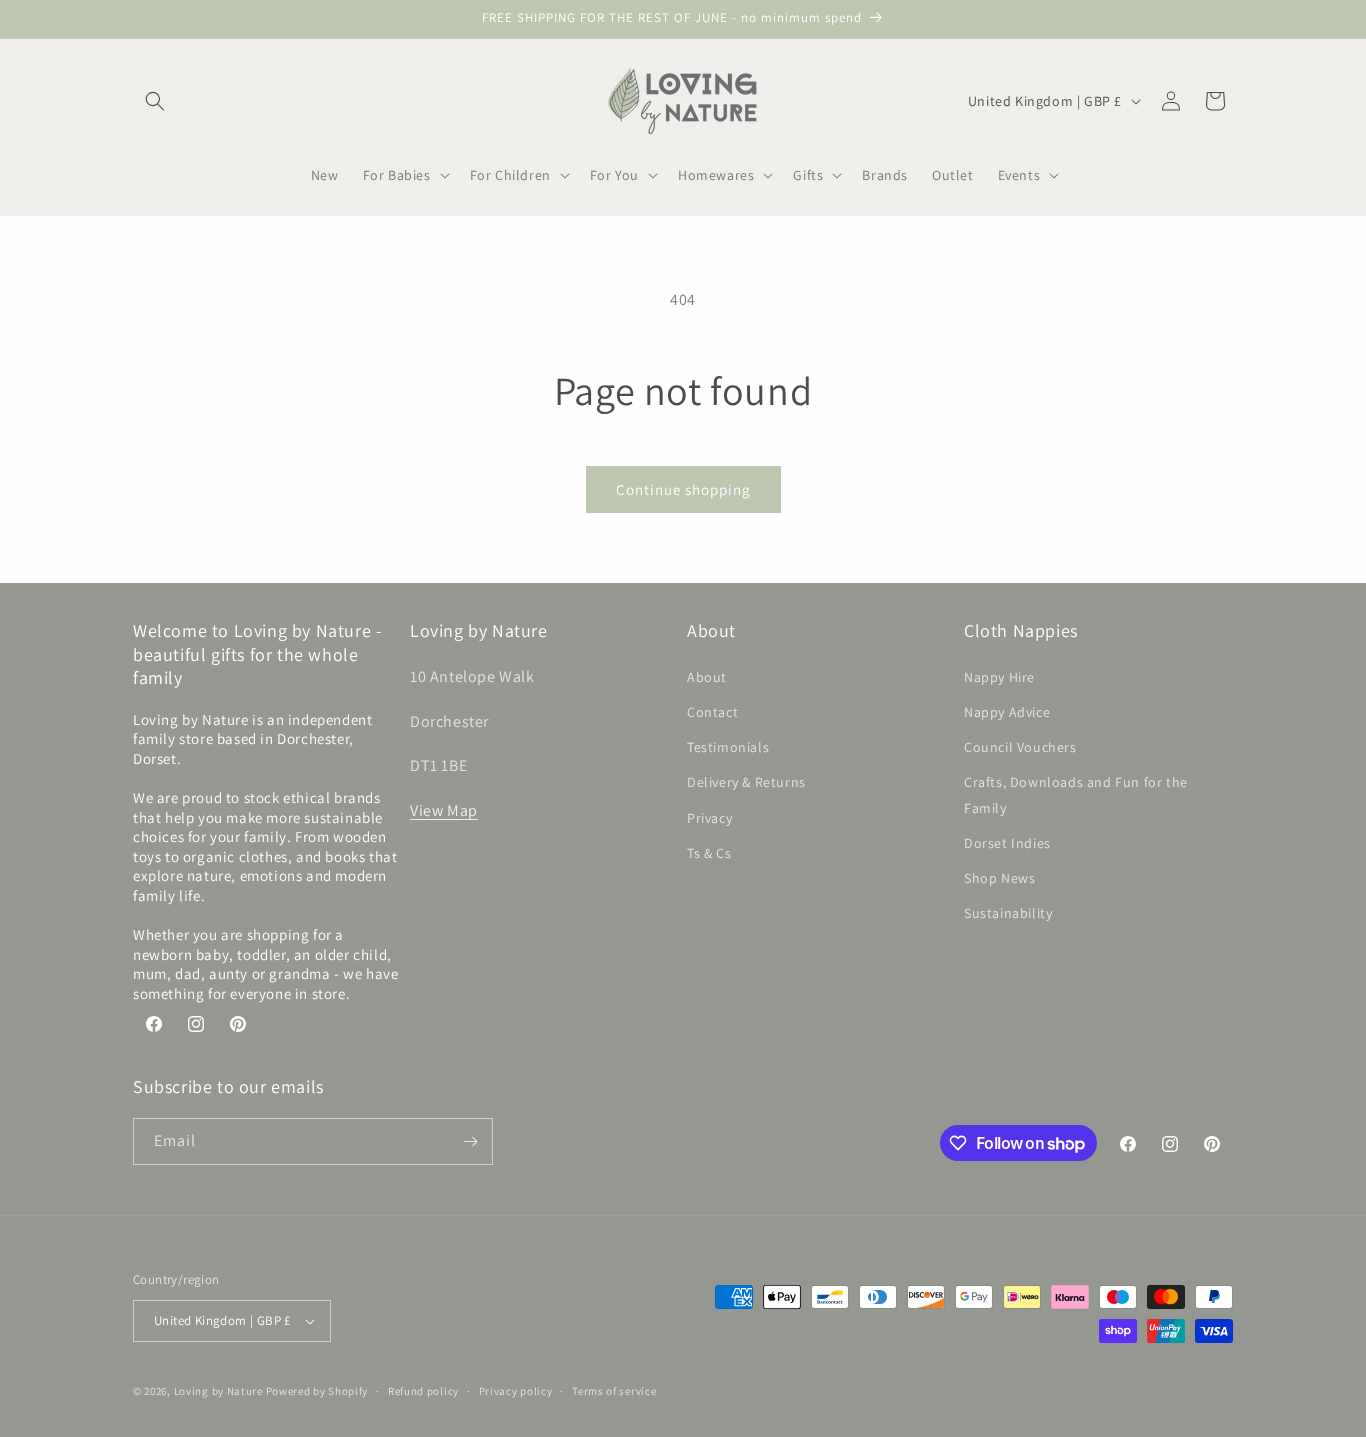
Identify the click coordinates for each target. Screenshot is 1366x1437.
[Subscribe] (470, 1141)
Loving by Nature (218, 1391)
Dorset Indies (1007, 843)
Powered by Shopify (317, 1391)
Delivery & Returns (746, 782)
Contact (712, 712)
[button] (155, 101)
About (707, 677)
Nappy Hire (999, 677)
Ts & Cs (709, 853)
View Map (444, 810)
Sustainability (1008, 913)
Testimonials (728, 747)
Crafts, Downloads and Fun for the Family (1076, 794)
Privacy (709, 818)
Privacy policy (516, 1391)
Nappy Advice (1007, 712)
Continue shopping (683, 489)
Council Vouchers (1020, 747)
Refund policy (423, 1391)
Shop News (999, 878)
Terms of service (614, 1391)
